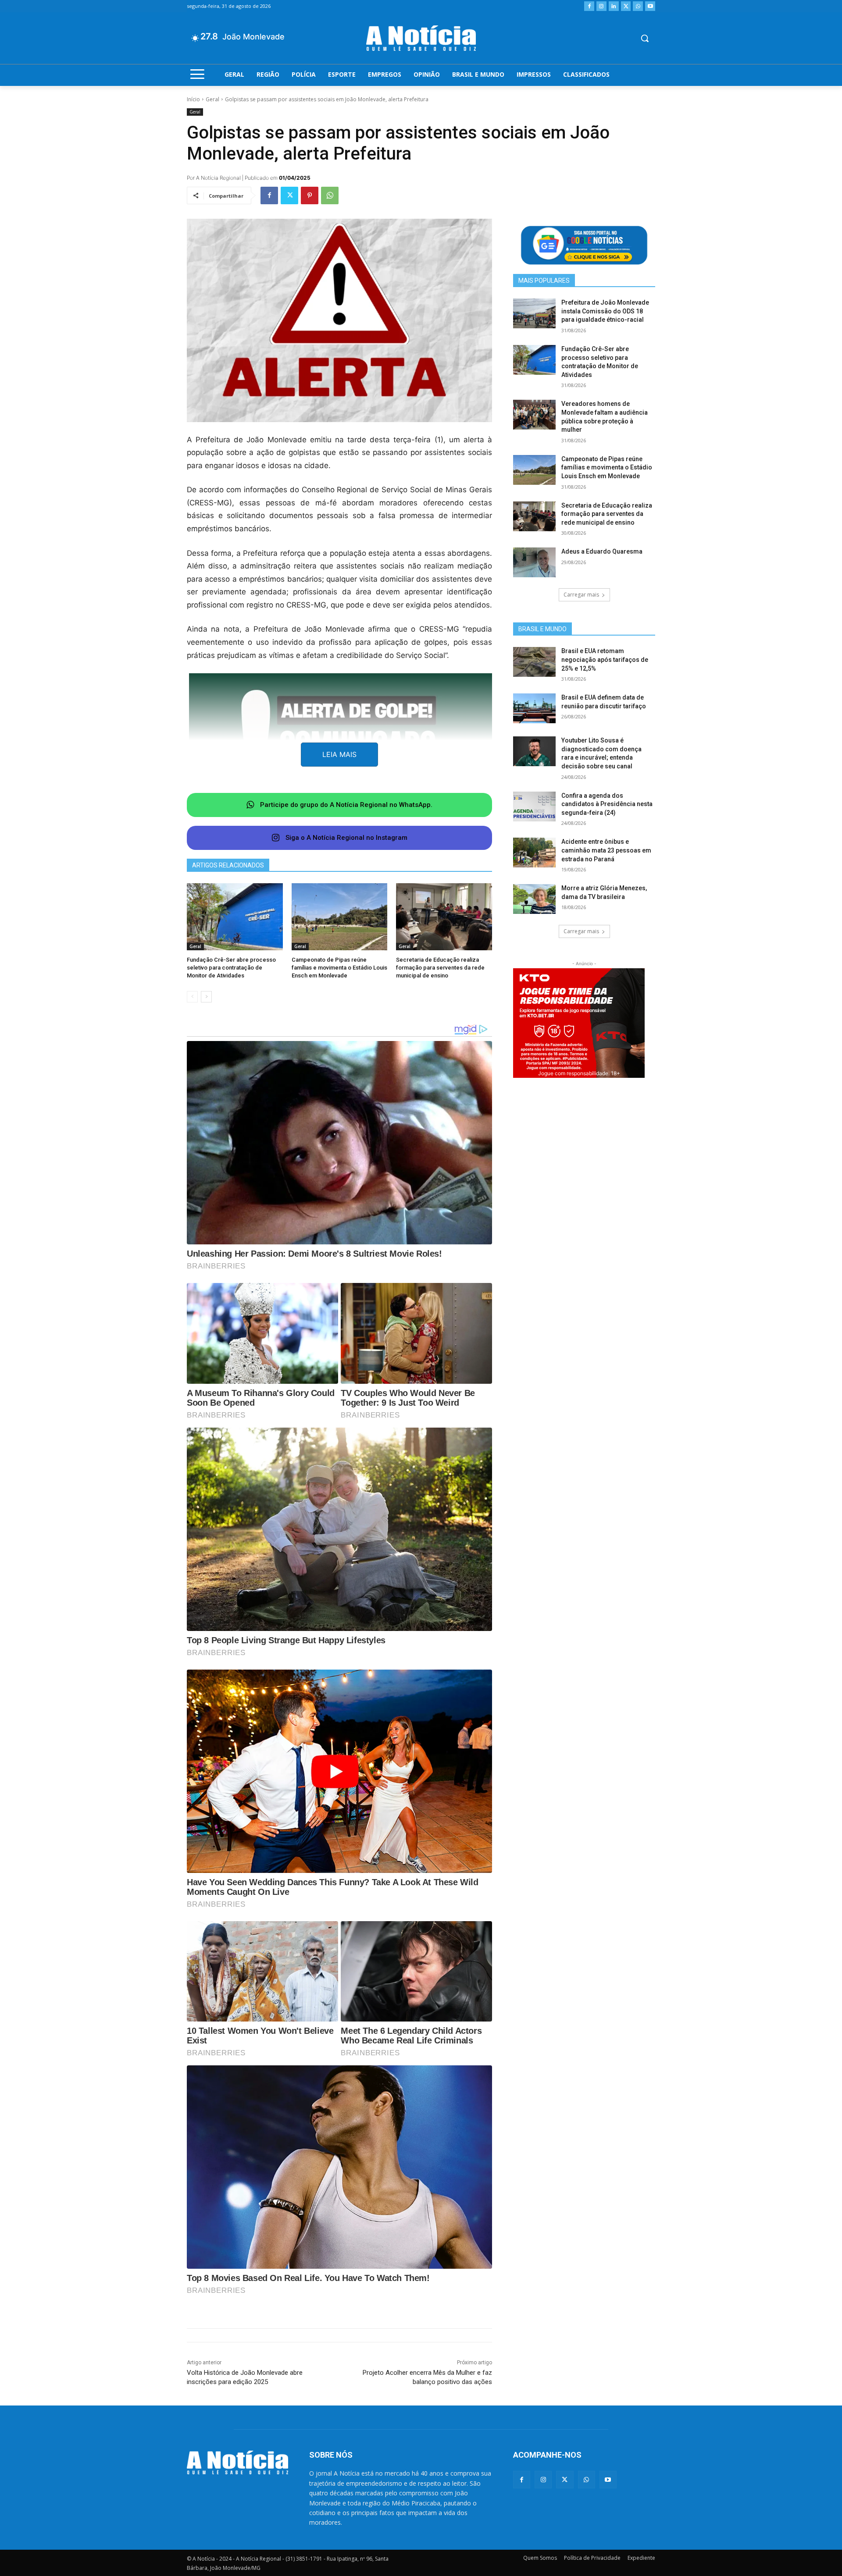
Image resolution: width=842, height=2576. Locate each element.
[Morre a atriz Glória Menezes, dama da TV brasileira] (534, 899)
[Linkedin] (614, 6)
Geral (212, 99)
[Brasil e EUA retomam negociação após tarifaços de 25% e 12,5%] (534, 662)
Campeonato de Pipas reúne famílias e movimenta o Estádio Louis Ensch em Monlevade (339, 968)
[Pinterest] (310, 195)
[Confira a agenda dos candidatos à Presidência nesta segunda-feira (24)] (534, 807)
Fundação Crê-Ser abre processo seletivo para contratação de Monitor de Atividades (231, 968)
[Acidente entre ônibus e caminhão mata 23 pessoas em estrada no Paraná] (534, 853)
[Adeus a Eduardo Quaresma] (534, 562)
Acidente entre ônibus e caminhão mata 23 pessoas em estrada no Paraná (606, 850)
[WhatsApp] (638, 6)
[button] (645, 38)
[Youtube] (650, 6)
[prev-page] (192, 997)
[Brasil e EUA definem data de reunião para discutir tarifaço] (534, 708)
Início (193, 99)
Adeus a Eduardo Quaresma (602, 551)
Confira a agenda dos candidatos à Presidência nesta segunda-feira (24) (607, 804)
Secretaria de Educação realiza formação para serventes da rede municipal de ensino (440, 968)
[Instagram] (601, 6)
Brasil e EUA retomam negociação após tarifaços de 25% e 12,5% (605, 659)
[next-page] (206, 997)
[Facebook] (589, 6)
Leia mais (339, 754)
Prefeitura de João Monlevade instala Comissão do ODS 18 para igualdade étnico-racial (605, 311)
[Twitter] (626, 6)
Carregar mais (581, 595)
